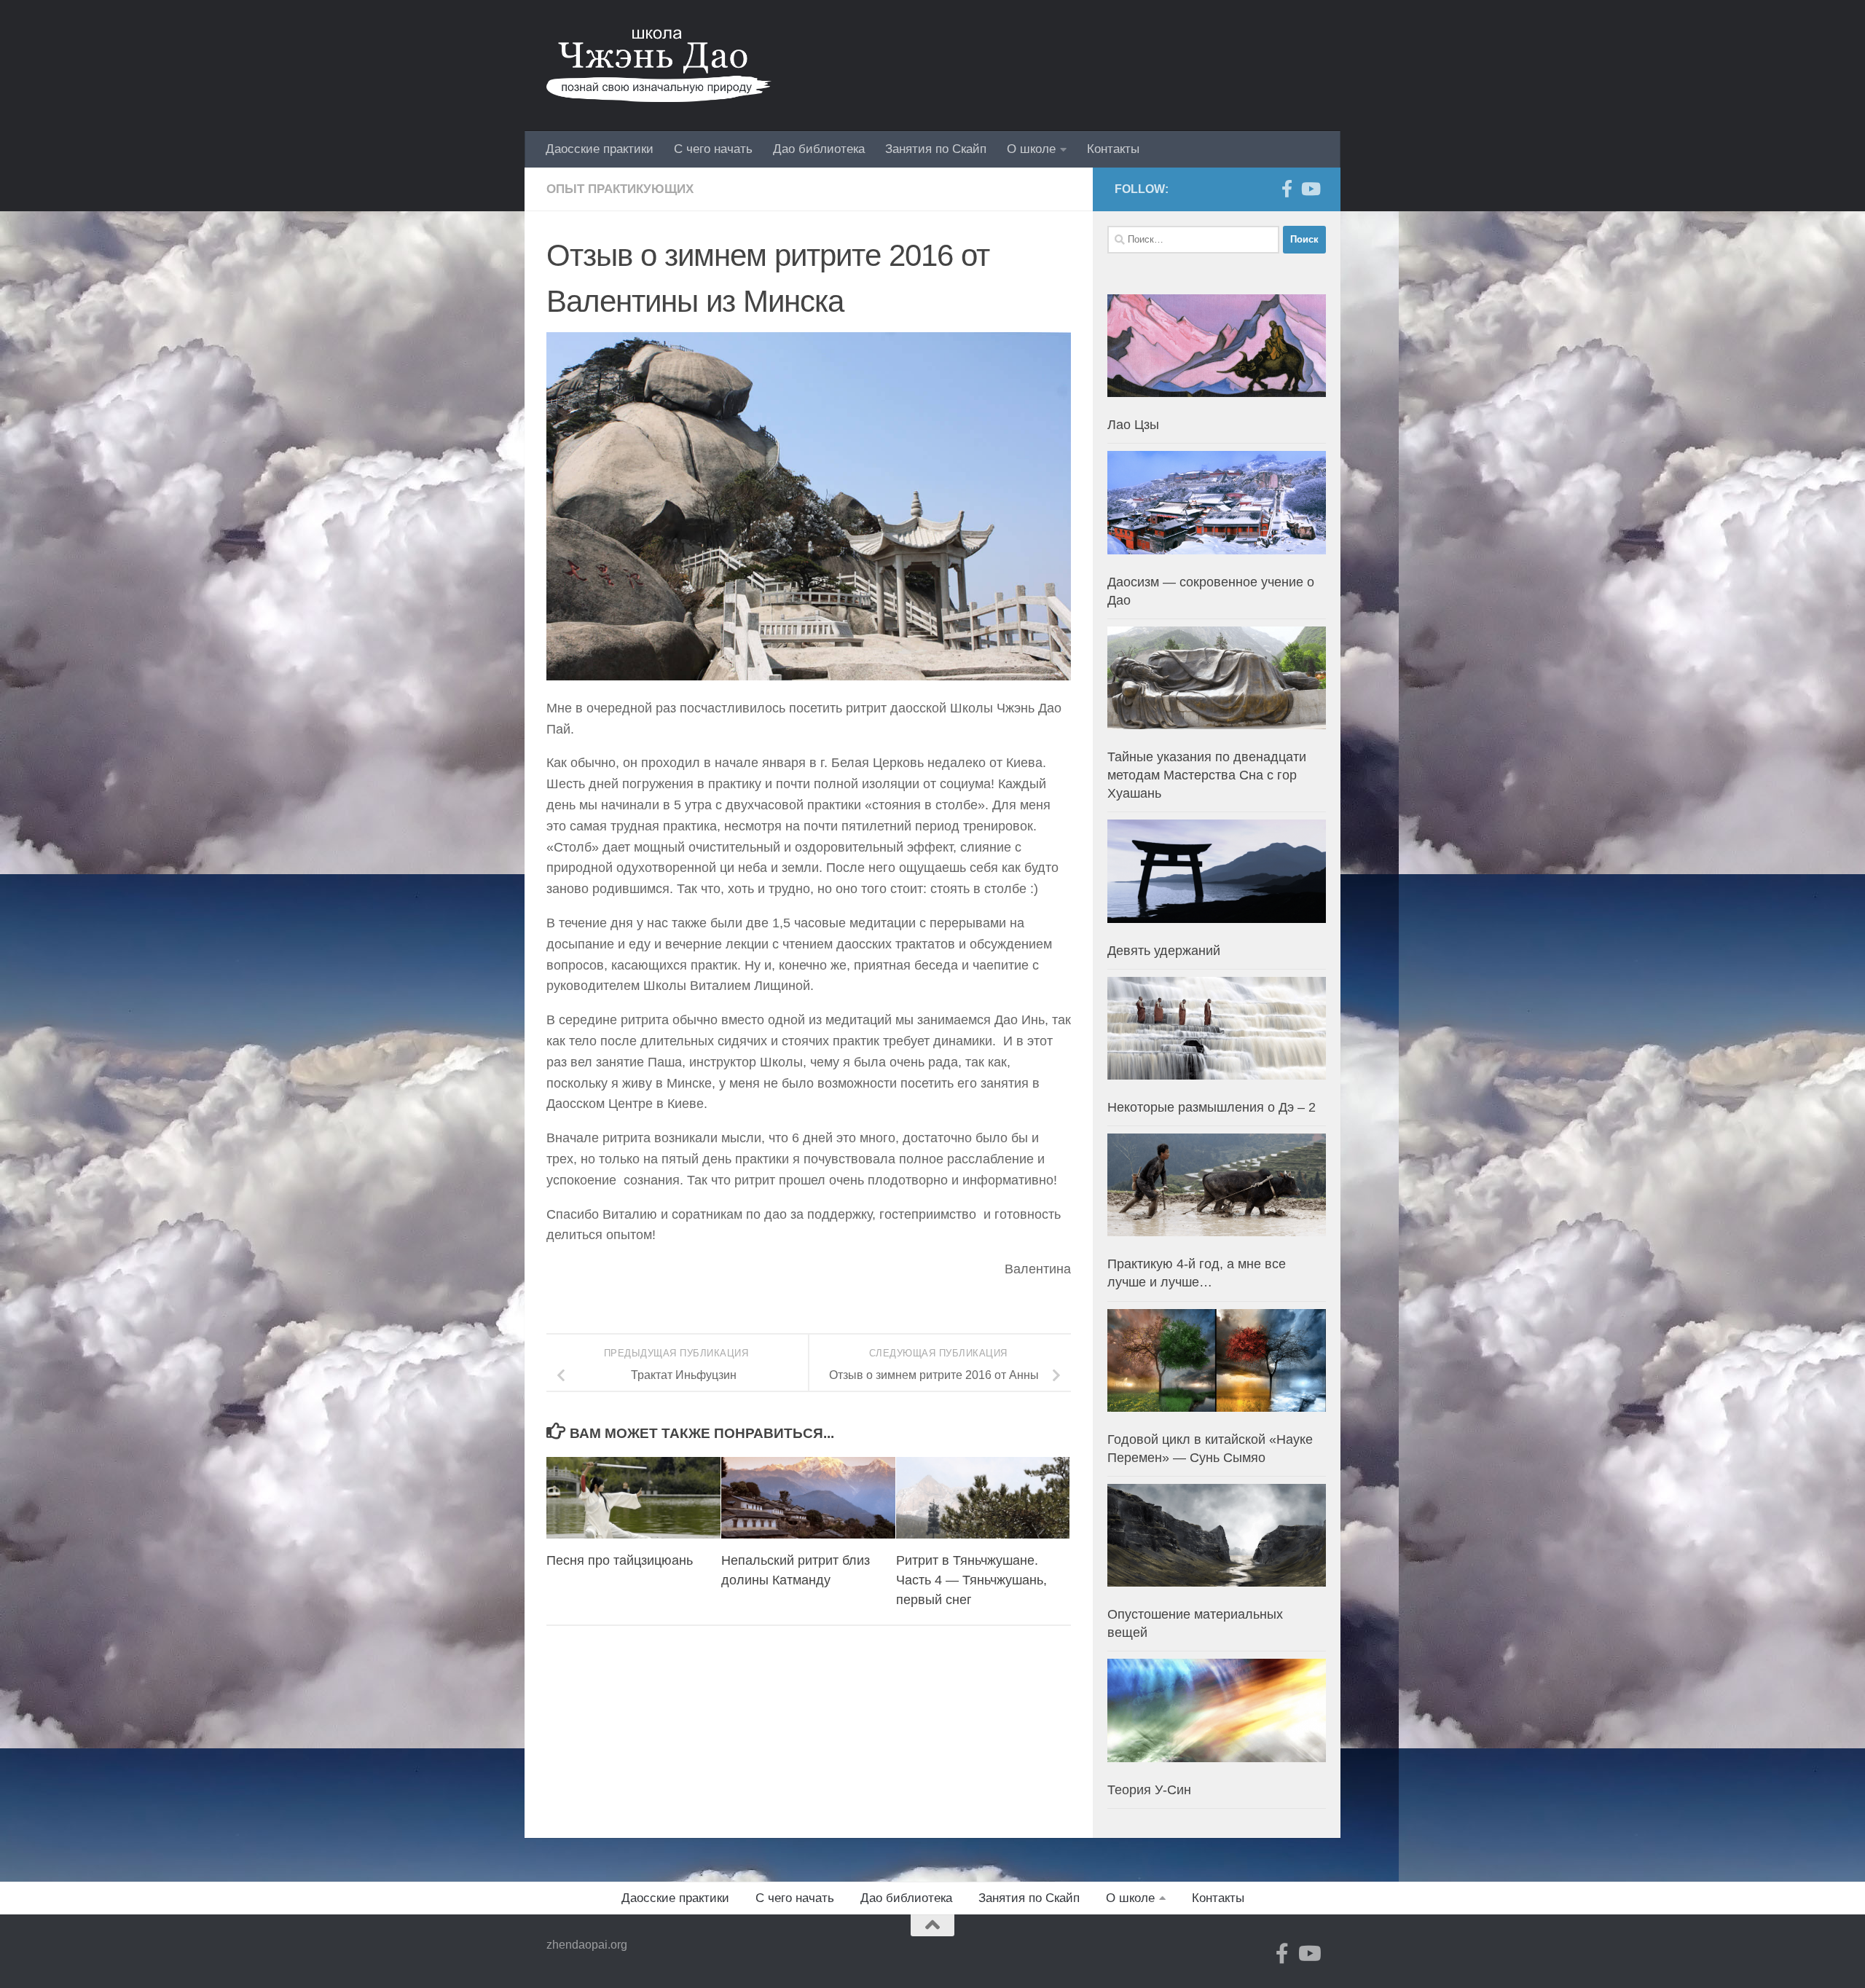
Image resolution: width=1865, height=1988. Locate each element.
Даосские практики (600, 149)
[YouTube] (1310, 189)
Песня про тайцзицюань (620, 1560)
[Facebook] (1287, 189)
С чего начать (713, 149)
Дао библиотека (819, 149)
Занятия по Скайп (936, 149)
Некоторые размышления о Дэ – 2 (1212, 1107)
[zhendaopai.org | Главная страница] (659, 66)
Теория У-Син (1149, 1790)
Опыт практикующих (620, 189)
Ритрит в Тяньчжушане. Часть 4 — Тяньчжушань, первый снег (971, 1580)
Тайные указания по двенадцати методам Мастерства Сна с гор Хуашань (1207, 775)
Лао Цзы (1133, 425)
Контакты (1113, 149)
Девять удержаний (1164, 951)
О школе (1031, 149)
